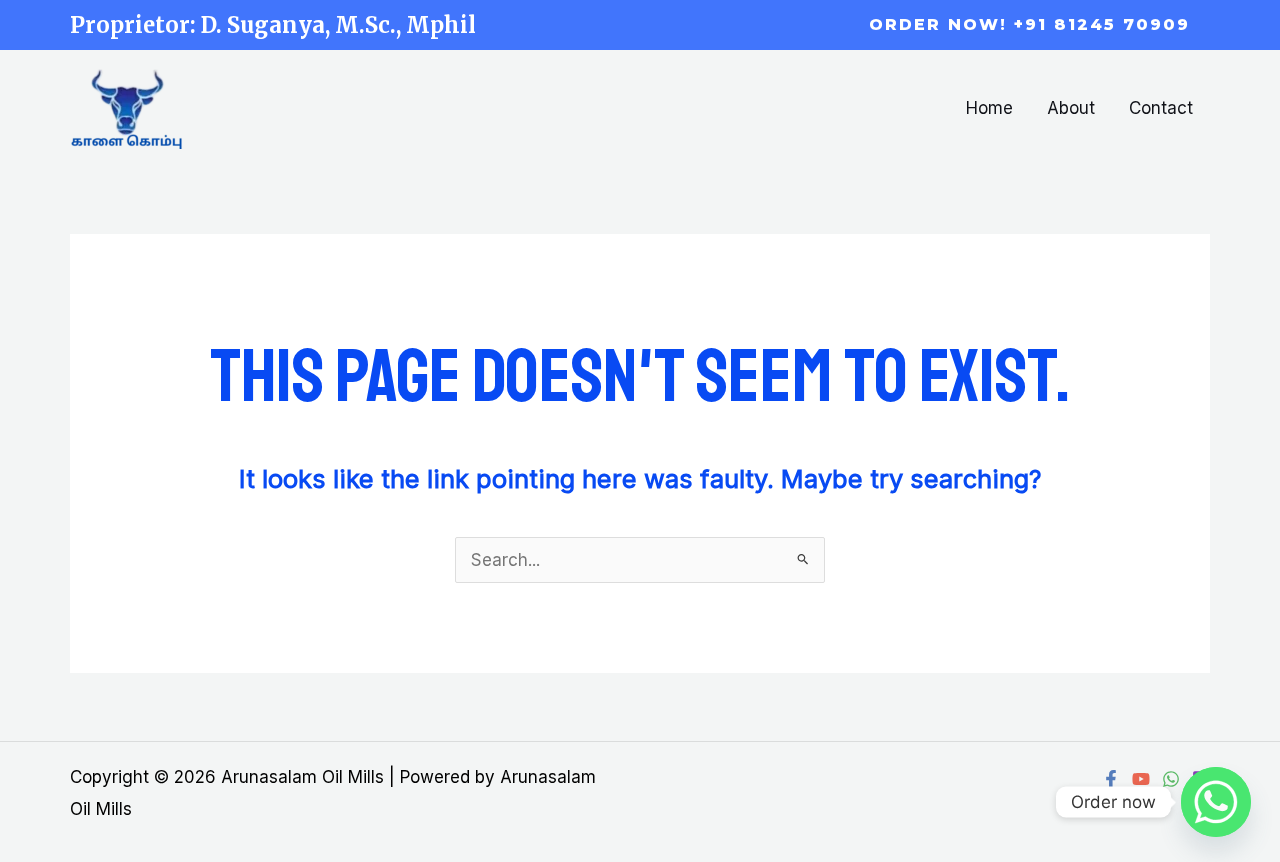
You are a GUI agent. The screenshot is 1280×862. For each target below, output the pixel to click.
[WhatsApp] (1171, 779)
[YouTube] (1141, 779)
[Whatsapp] (1216, 802)
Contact (1161, 108)
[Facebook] (1111, 779)
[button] (1029, 25)
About (1071, 108)
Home (989, 108)
